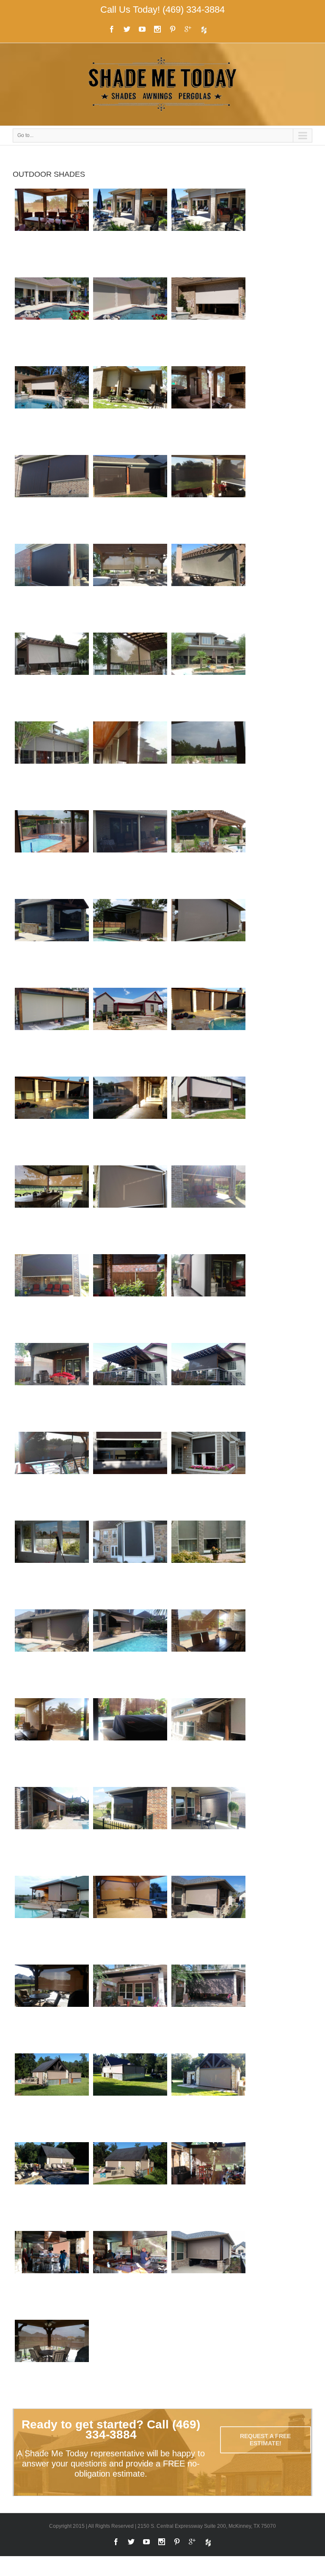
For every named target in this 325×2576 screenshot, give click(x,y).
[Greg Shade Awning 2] (130, 1652)
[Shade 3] (130, 1563)
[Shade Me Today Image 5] (208, 586)
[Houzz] (204, 30)
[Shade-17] (208, 852)
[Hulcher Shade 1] (52, 1119)
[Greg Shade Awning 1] (52, 1652)
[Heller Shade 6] (208, 2096)
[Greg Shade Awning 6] (208, 1740)
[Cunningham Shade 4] (52, 320)
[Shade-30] (130, 1030)
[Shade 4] (52, 1563)
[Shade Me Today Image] (52, 764)
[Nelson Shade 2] (130, 1918)
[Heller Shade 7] (52, 2184)
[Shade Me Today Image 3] (208, 764)
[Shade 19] (130, 852)
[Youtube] (142, 29)
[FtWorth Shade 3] (52, 586)
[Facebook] (112, 29)
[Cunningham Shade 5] (130, 320)
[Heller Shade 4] (130, 2273)
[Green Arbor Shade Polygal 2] (52, 1474)
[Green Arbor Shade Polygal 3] (130, 1385)
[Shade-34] (130, 1119)
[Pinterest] (173, 29)
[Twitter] (127, 29)
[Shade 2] (208, 1563)
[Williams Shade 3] (130, 1296)
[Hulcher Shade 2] (208, 1030)
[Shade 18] (52, 497)
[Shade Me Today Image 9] (130, 675)
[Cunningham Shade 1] (52, 231)
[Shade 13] (130, 1474)
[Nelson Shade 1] (52, 1918)
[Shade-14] (52, 852)
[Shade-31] (52, 408)
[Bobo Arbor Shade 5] (52, 1385)
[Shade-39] (52, 1208)
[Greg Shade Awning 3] (208, 1652)
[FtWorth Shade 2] (208, 497)
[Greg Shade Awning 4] (52, 1740)
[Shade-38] (208, 1119)
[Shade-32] (130, 408)
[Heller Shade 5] (130, 2096)
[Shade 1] (208, 1474)
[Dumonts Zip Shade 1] (208, 1918)
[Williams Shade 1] (208, 1208)
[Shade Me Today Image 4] (130, 764)
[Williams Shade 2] (52, 1296)
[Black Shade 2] (208, 1829)
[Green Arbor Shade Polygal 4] (208, 1385)
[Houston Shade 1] (130, 2007)
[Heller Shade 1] (52, 2096)
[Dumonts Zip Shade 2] (52, 2007)
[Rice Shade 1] (208, 408)
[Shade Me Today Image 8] (52, 675)
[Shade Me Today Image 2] (208, 675)
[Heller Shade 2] (208, 2184)
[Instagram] (157, 29)
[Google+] (188, 29)
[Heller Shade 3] (52, 2273)
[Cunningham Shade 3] (208, 231)
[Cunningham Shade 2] (130, 231)
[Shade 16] (130, 1208)
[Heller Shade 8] (130, 2184)
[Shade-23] (208, 941)
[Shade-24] (52, 1030)
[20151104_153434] (52, 2362)
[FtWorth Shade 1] (130, 497)
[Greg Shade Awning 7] (52, 1829)
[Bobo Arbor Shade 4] (208, 1296)
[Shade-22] (130, 941)
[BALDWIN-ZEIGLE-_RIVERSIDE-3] (130, 586)
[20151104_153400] (208, 2273)
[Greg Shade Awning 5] (130, 1740)
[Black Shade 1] (130, 1829)
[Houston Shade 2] (208, 2007)
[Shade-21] (208, 320)
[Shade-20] (52, 941)
